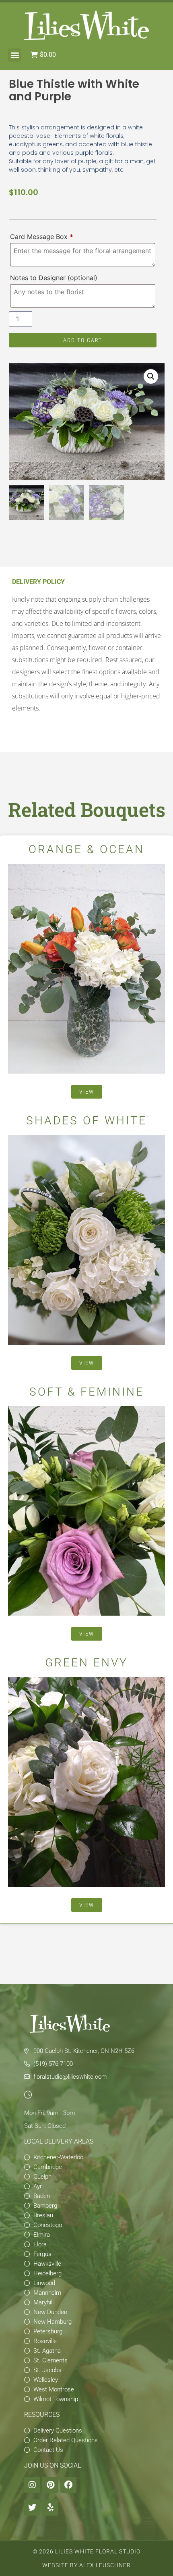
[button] (15, 55)
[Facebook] (68, 2485)
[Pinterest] (50, 2485)
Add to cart (83, 340)
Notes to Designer (54, 278)
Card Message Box (42, 237)
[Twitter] (32, 2507)
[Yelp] (50, 2507)
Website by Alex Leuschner (86, 2565)
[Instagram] (32, 2485)
